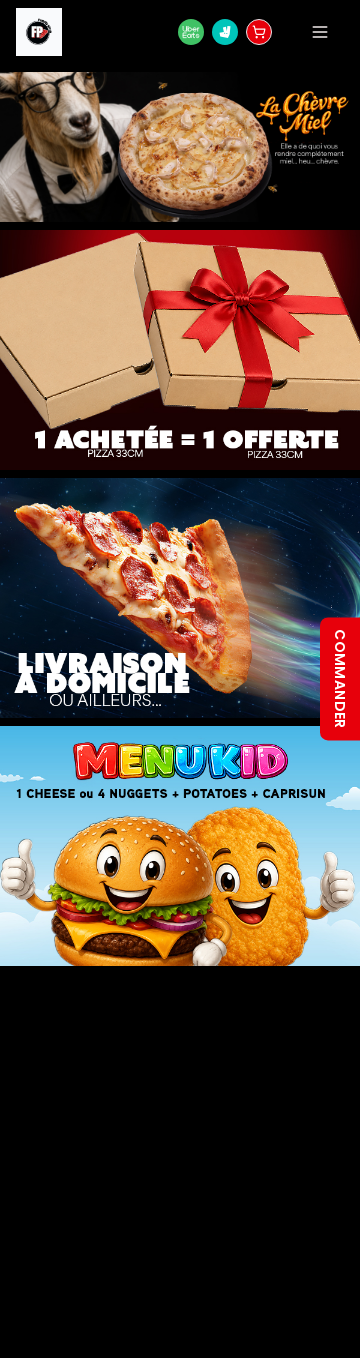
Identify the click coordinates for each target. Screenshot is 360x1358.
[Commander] (259, 32)
